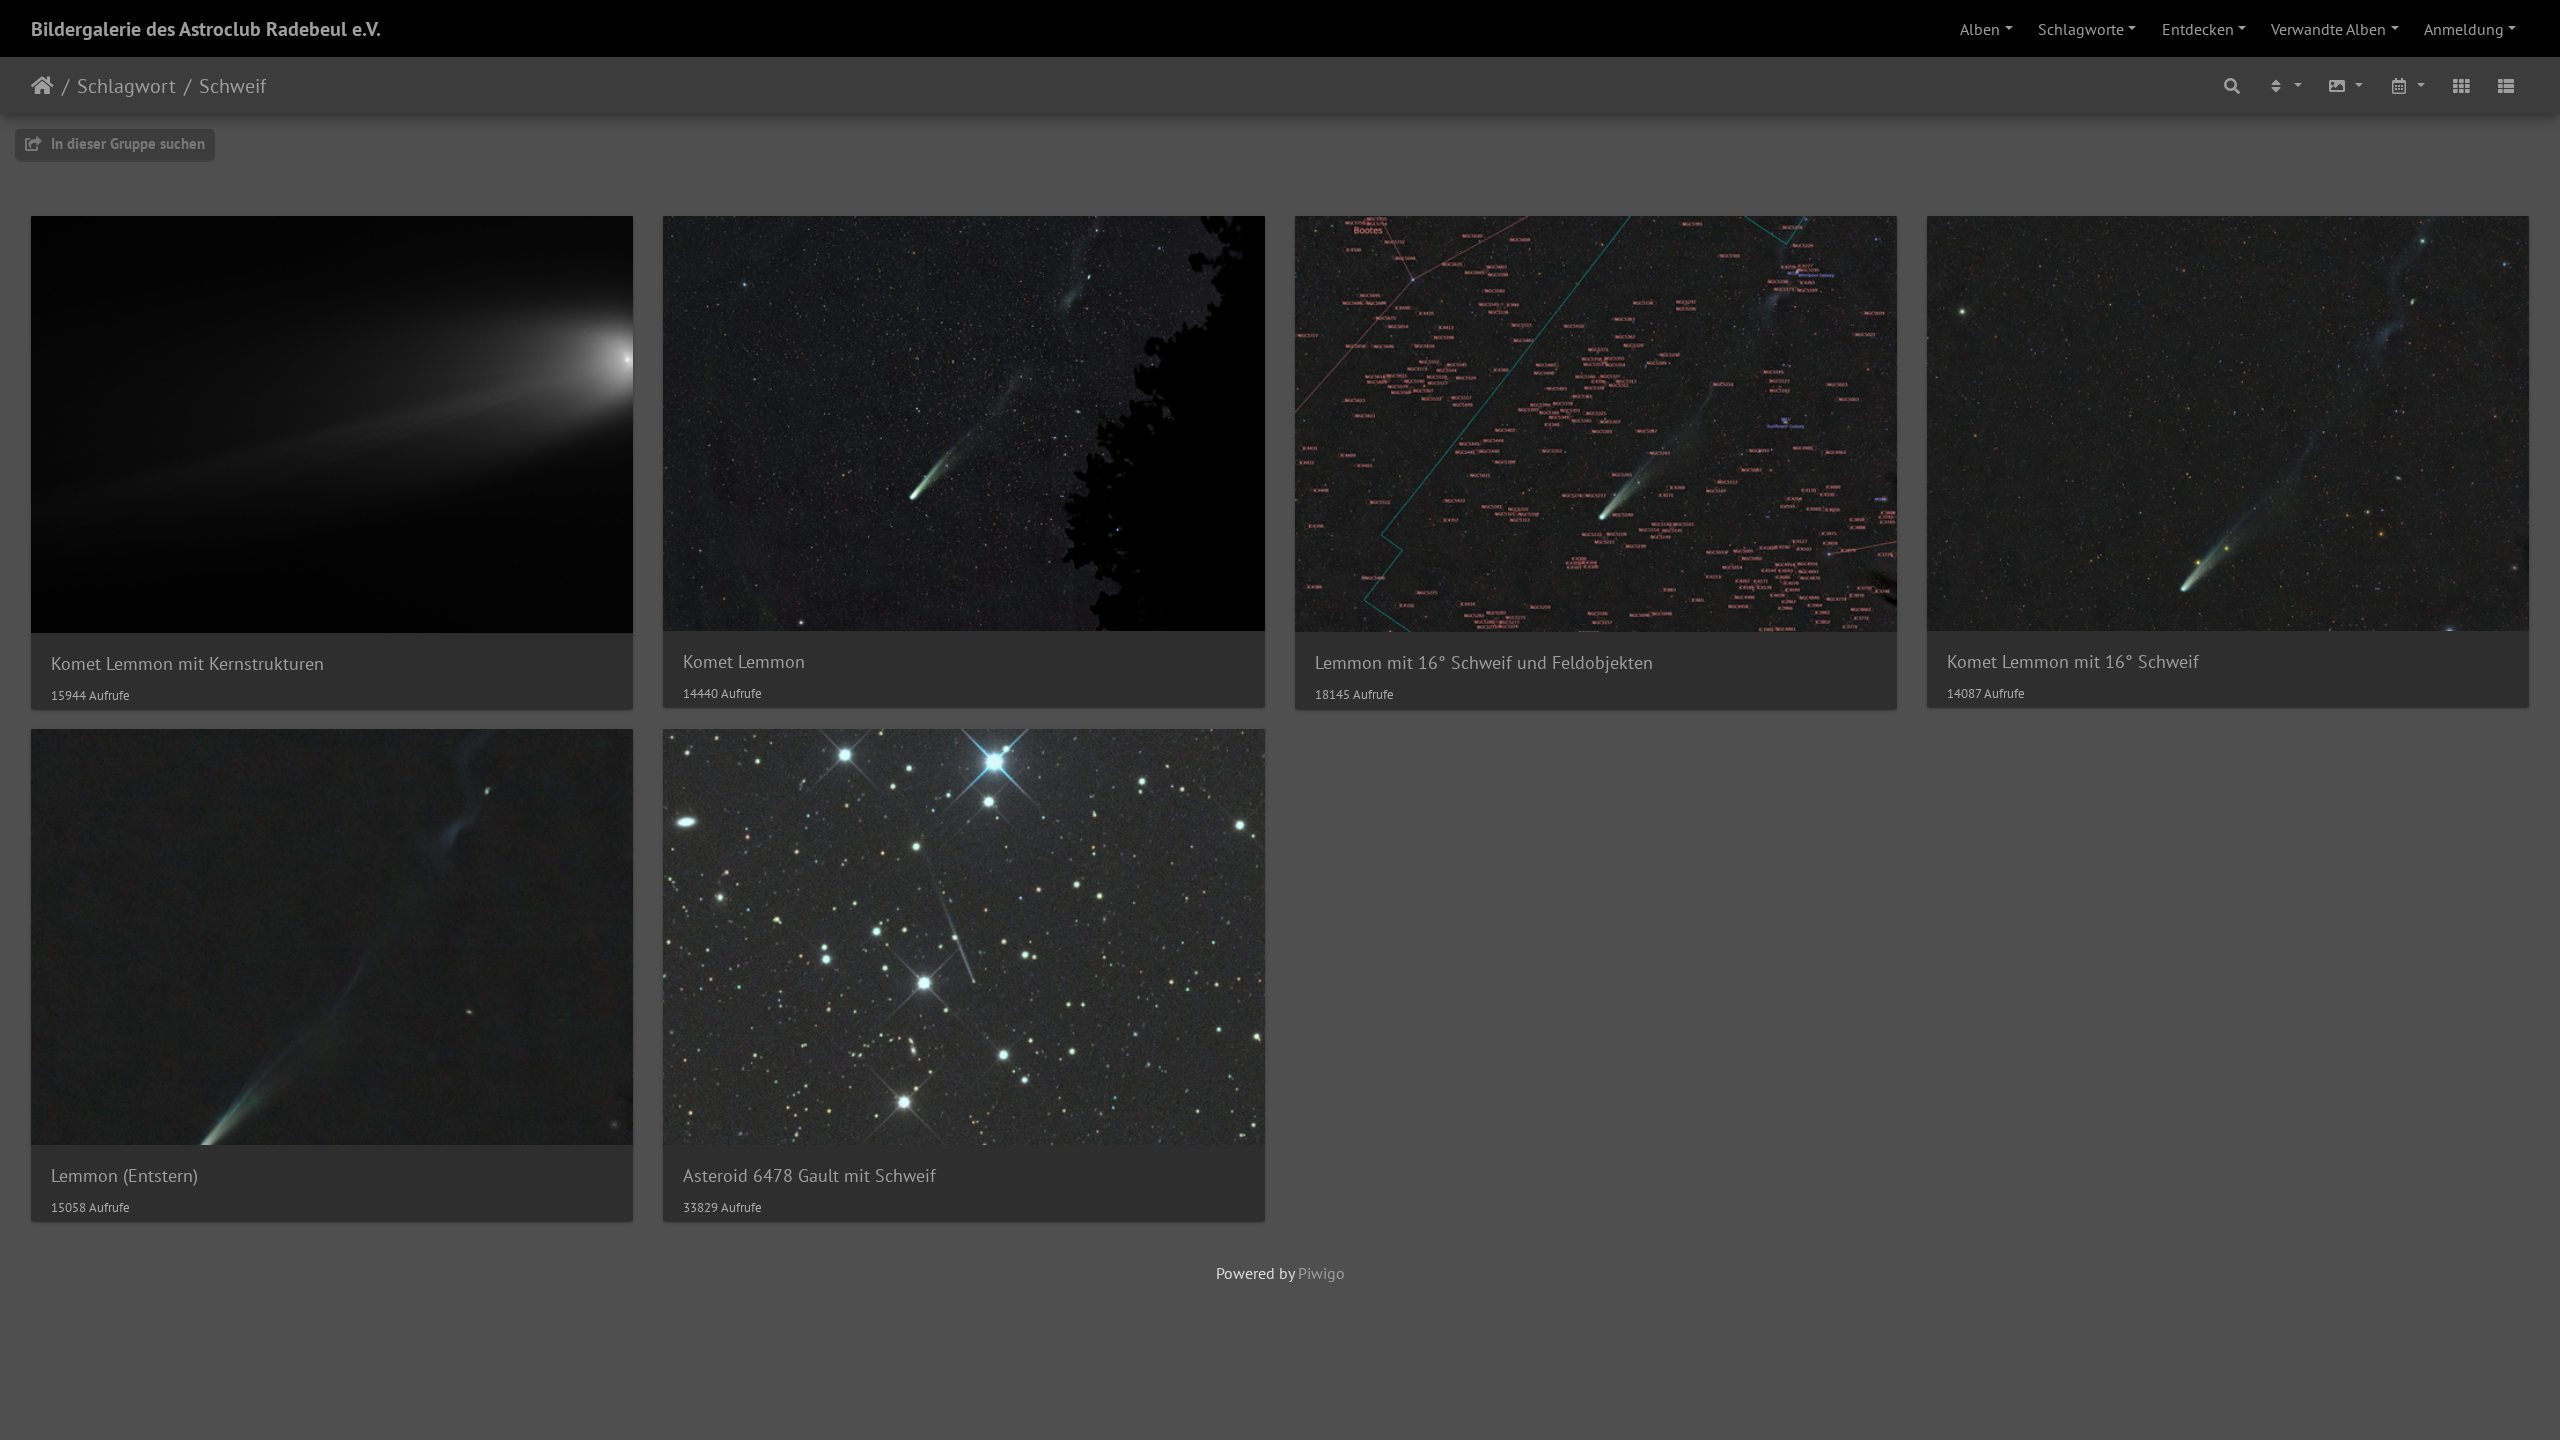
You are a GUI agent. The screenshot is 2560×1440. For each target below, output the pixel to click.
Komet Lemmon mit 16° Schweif (2073, 661)
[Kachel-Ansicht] (2461, 85)
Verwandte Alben (2328, 29)
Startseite (42, 86)
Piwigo (1321, 1273)
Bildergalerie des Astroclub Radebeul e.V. (206, 29)
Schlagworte (2081, 29)
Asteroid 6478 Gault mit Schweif (809, 1175)
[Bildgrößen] (2345, 85)
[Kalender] (2407, 85)
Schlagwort (126, 86)
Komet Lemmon (744, 661)
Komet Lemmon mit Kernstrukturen (187, 663)
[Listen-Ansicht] (2506, 85)
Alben (1980, 29)
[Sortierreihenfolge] (2284, 85)
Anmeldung (2464, 29)
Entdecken (2198, 29)
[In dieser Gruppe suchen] (2232, 85)
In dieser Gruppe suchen (126, 143)
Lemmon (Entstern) (124, 1175)
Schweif (232, 86)
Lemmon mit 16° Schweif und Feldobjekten (1484, 662)
